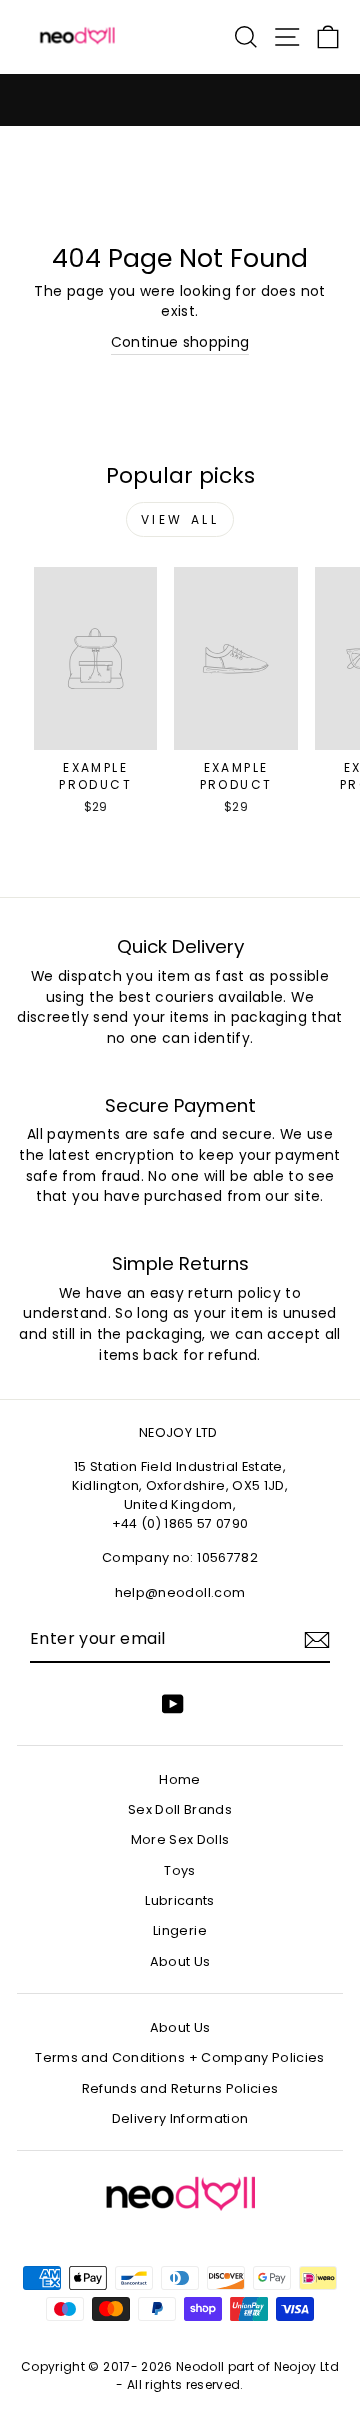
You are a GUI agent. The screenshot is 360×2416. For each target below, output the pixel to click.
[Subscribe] (317, 1640)
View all (180, 519)
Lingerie (180, 1930)
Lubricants (179, 1900)
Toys (179, 1870)
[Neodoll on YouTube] (173, 1704)
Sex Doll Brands (180, 1809)
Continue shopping (180, 342)
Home (179, 1779)
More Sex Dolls (180, 1839)
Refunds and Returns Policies (180, 2088)
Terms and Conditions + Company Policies (179, 2057)
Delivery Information (180, 2118)
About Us (180, 1961)
